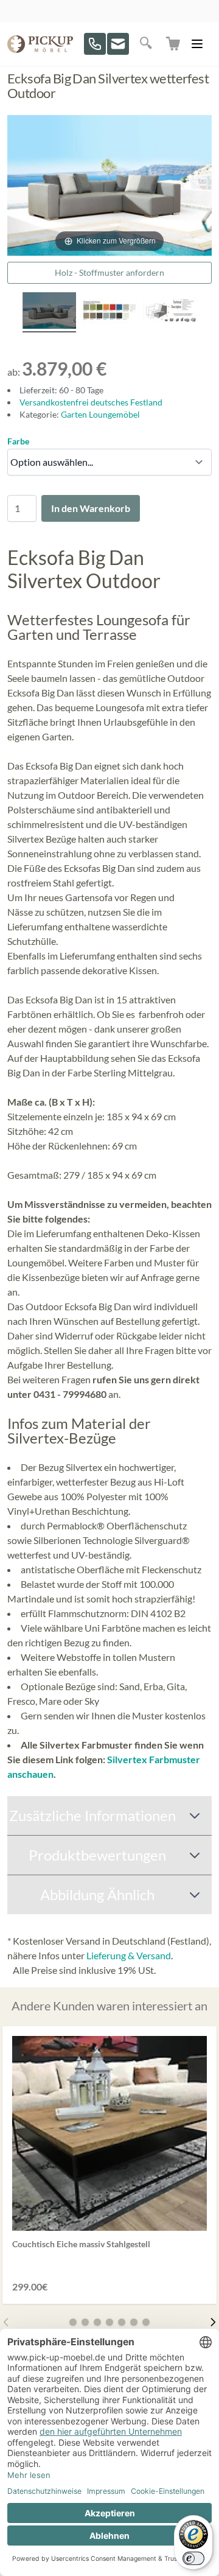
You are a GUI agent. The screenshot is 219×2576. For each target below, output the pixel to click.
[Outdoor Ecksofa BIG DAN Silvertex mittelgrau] (49, 312)
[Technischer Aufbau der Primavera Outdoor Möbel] (170, 312)
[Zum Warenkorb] (174, 44)
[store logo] (40, 44)
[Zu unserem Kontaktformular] (118, 44)
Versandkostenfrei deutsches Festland (91, 402)
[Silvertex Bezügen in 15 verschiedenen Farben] (109, 312)
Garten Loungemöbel (100, 414)
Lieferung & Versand (129, 1955)
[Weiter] (213, 2322)
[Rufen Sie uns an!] (95, 44)
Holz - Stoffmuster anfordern (109, 272)
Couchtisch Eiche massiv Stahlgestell (81, 2244)
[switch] (193, 2558)
